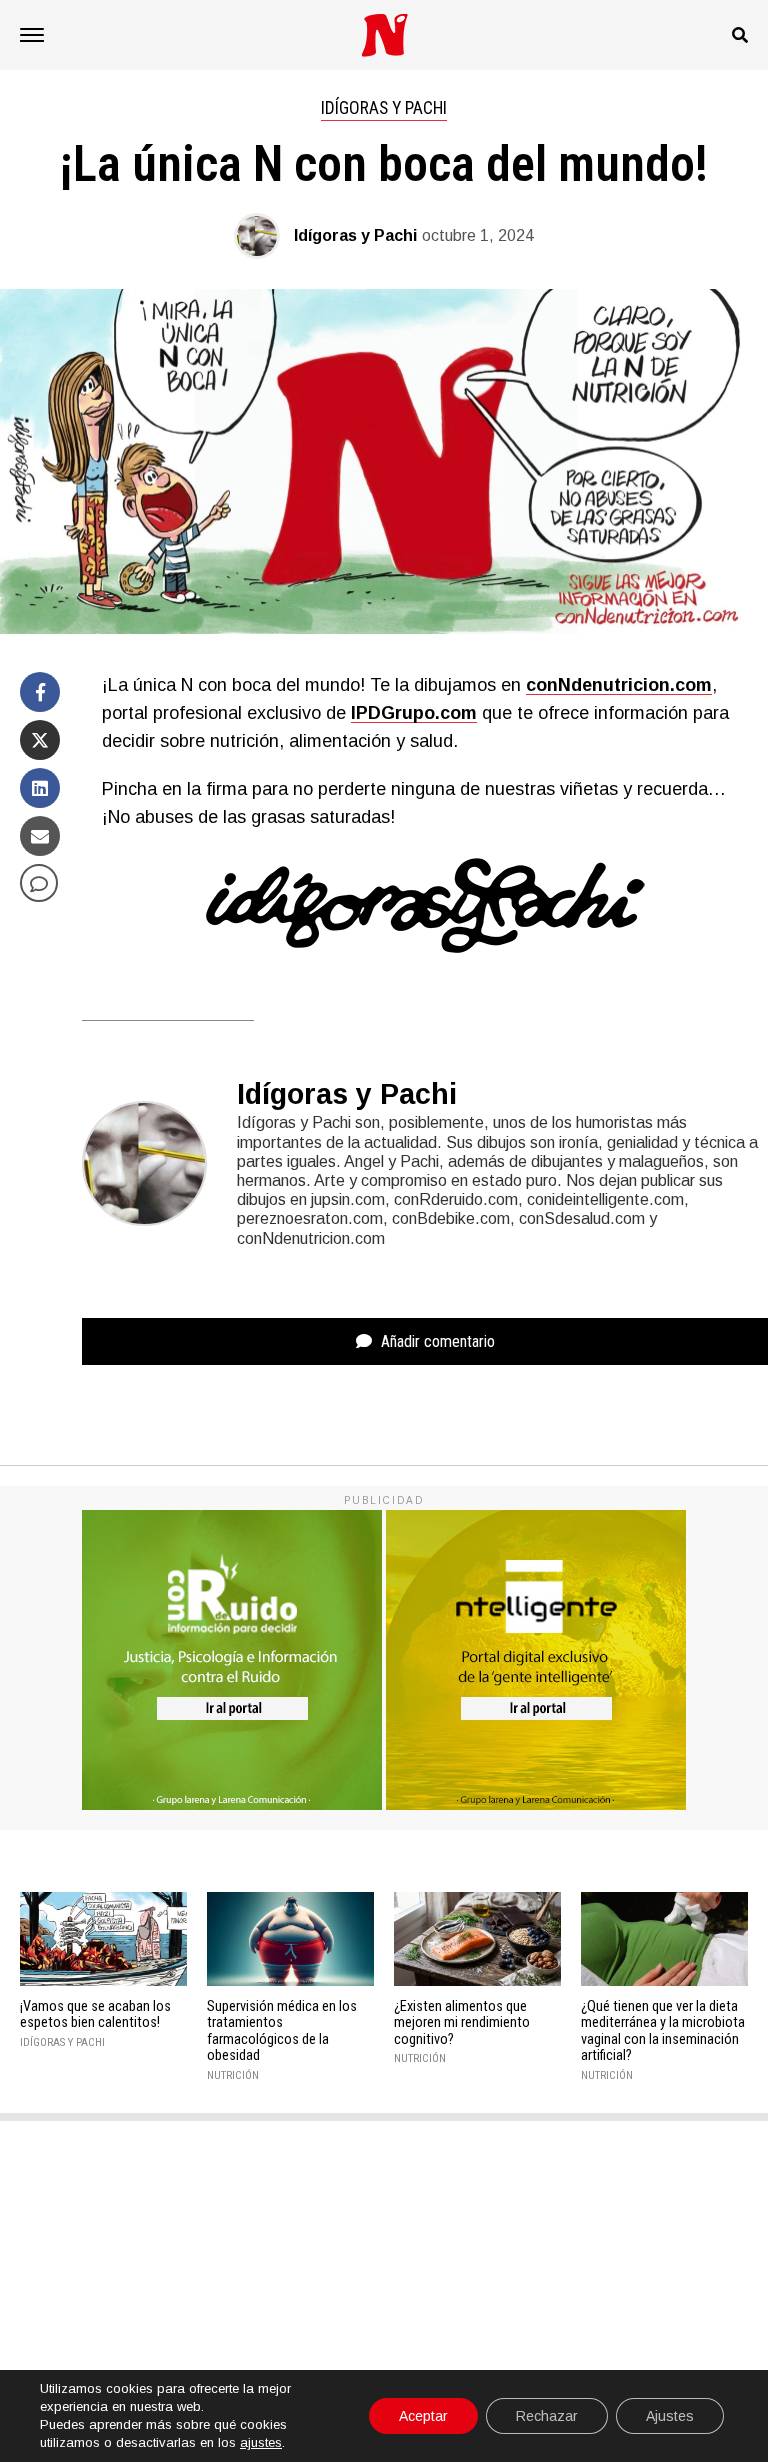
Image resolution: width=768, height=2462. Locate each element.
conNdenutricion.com (619, 685)
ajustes (261, 2442)
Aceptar (423, 2416)
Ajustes (670, 2416)
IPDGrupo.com (414, 713)
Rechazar (547, 2416)
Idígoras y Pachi (355, 235)
